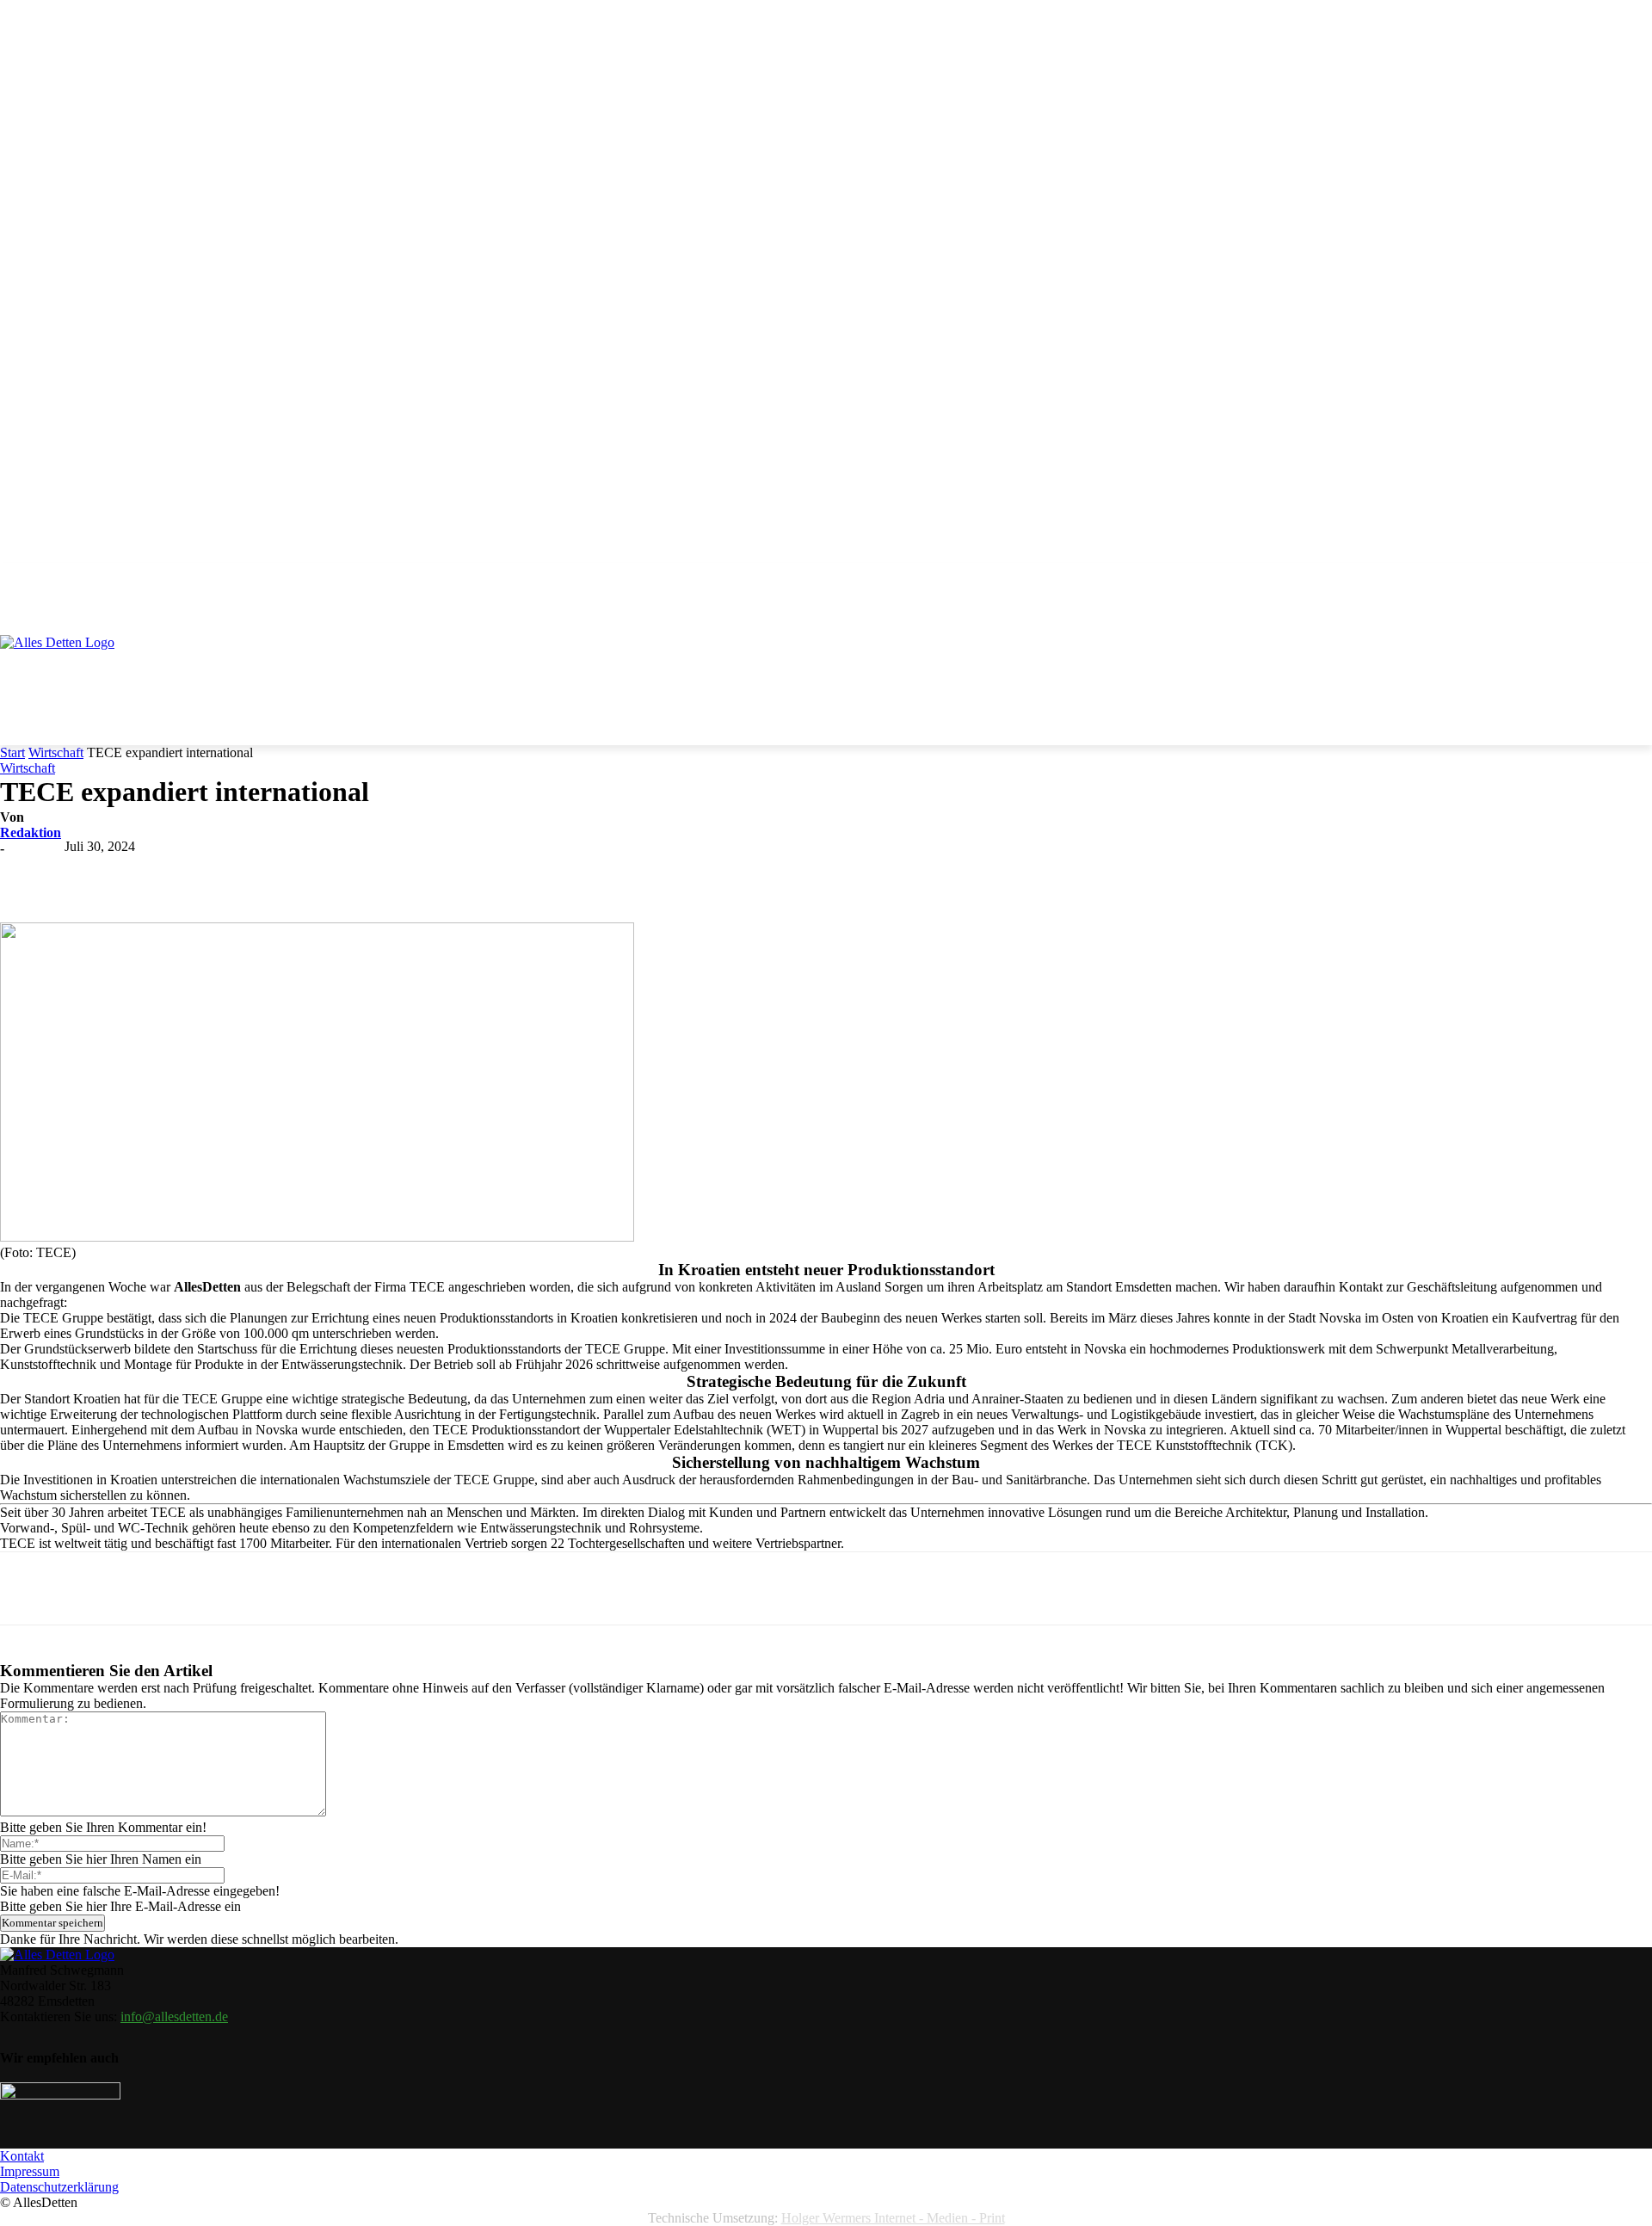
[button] (1631, 585)
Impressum (30, 2171)
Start (12, 752)
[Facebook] (156, 873)
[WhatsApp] (342, 873)
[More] (528, 873)
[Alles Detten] (75, 665)
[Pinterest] (280, 873)
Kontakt (22, 2156)
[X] (218, 873)
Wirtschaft (56, 752)
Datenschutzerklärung (59, 2187)
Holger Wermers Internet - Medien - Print (893, 2218)
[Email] (404, 873)
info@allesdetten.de (174, 2016)
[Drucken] (465, 873)
